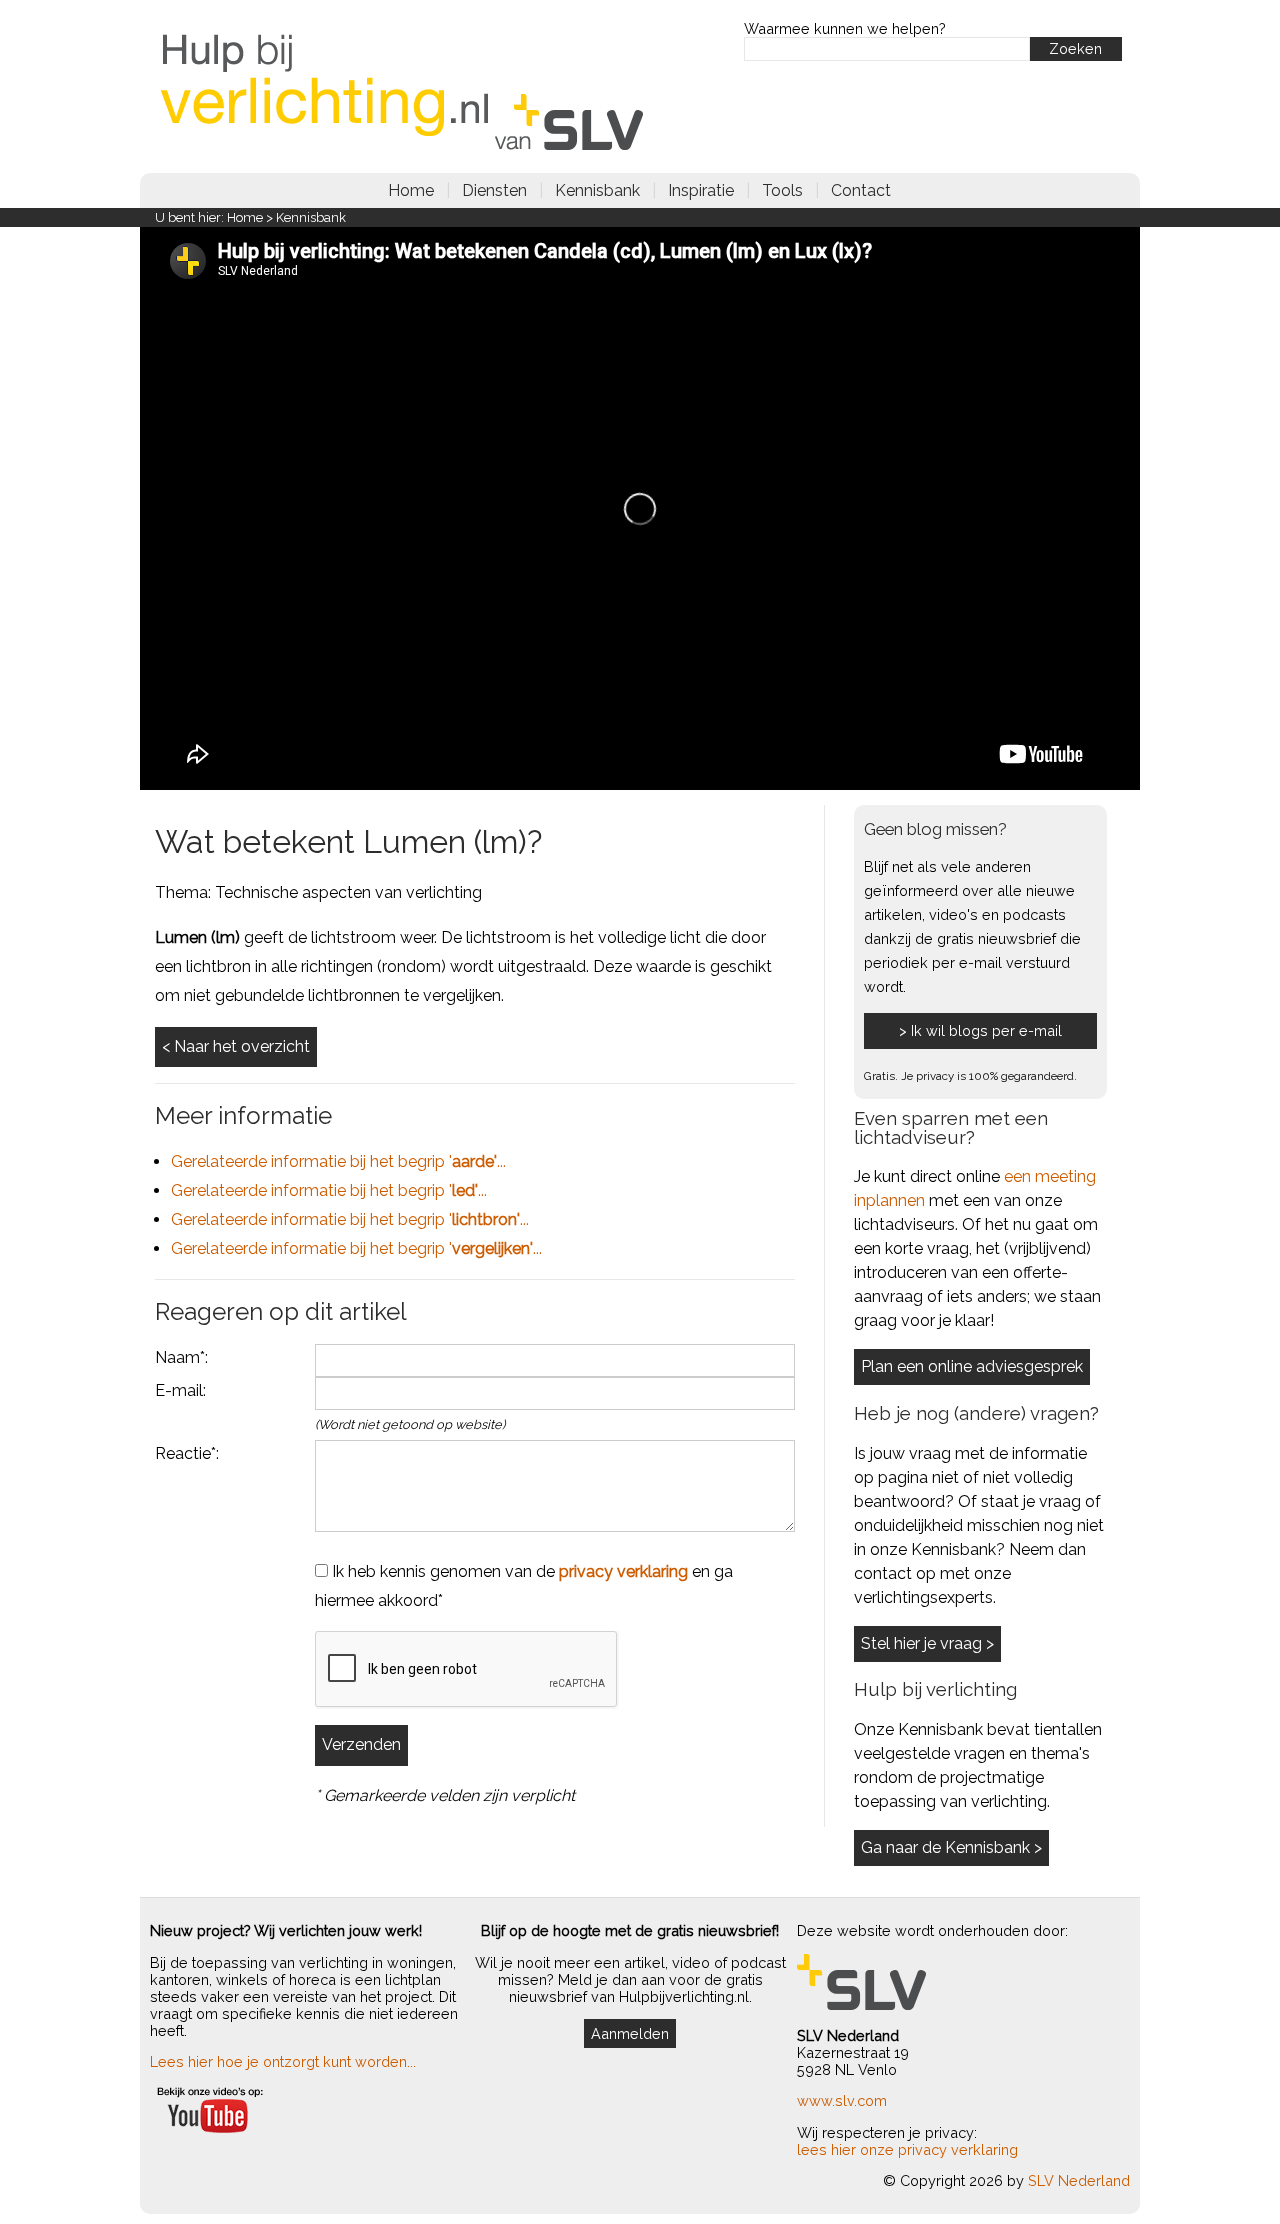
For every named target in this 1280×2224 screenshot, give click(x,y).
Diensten (494, 190)
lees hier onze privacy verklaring (907, 2149)
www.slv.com (842, 2100)
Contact (861, 190)
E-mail (179, 1390)
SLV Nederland (1079, 2180)
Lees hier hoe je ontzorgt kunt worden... (283, 2061)
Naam (177, 1357)
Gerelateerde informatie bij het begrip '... (338, 1161)
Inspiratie (701, 190)
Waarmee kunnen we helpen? (845, 28)
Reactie (183, 1453)
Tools (782, 190)
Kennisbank (597, 190)
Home (411, 190)
